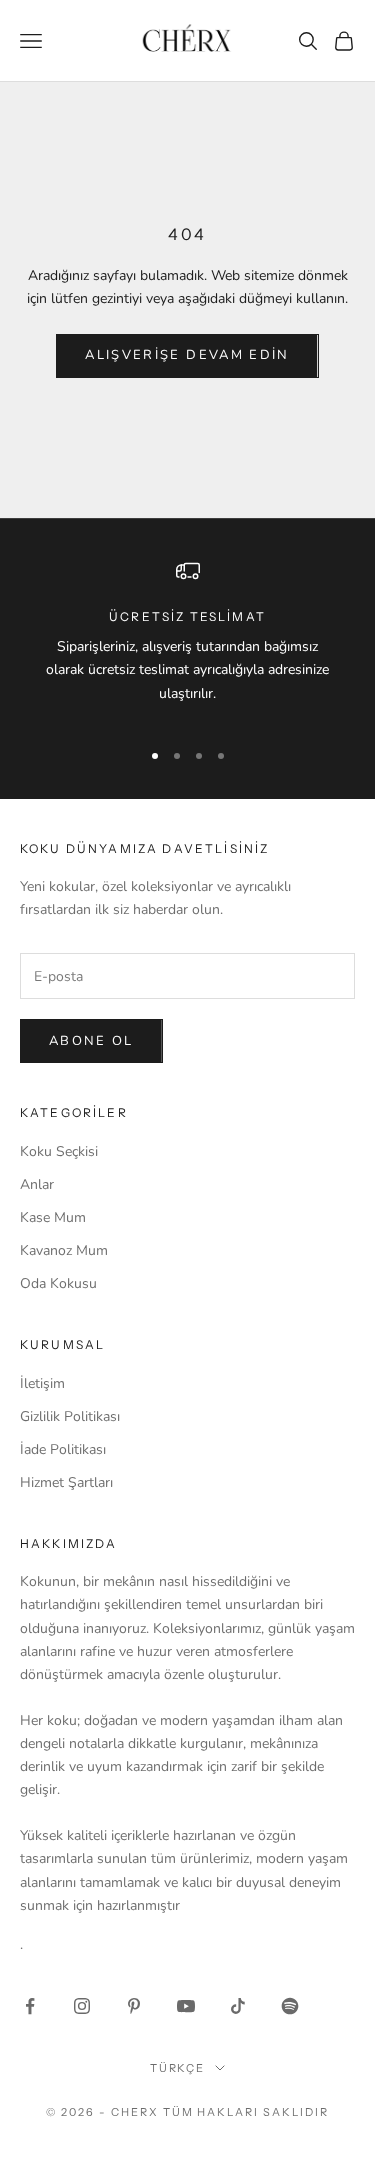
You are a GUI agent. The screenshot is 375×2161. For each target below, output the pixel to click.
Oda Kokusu (58, 1283)
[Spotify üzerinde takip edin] (290, 2006)
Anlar (37, 1184)
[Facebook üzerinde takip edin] (30, 2006)
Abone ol (91, 1041)
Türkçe (178, 2068)
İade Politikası (63, 1449)
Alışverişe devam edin (187, 355)
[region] (187, 640)
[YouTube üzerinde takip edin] (186, 2006)
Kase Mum (53, 1217)
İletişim (42, 1383)
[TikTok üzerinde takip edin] (238, 2006)
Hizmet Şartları (66, 1482)
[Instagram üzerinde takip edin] (82, 2006)
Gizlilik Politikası (70, 1416)
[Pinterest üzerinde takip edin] (134, 2006)
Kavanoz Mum (64, 1250)
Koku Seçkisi (59, 1151)
